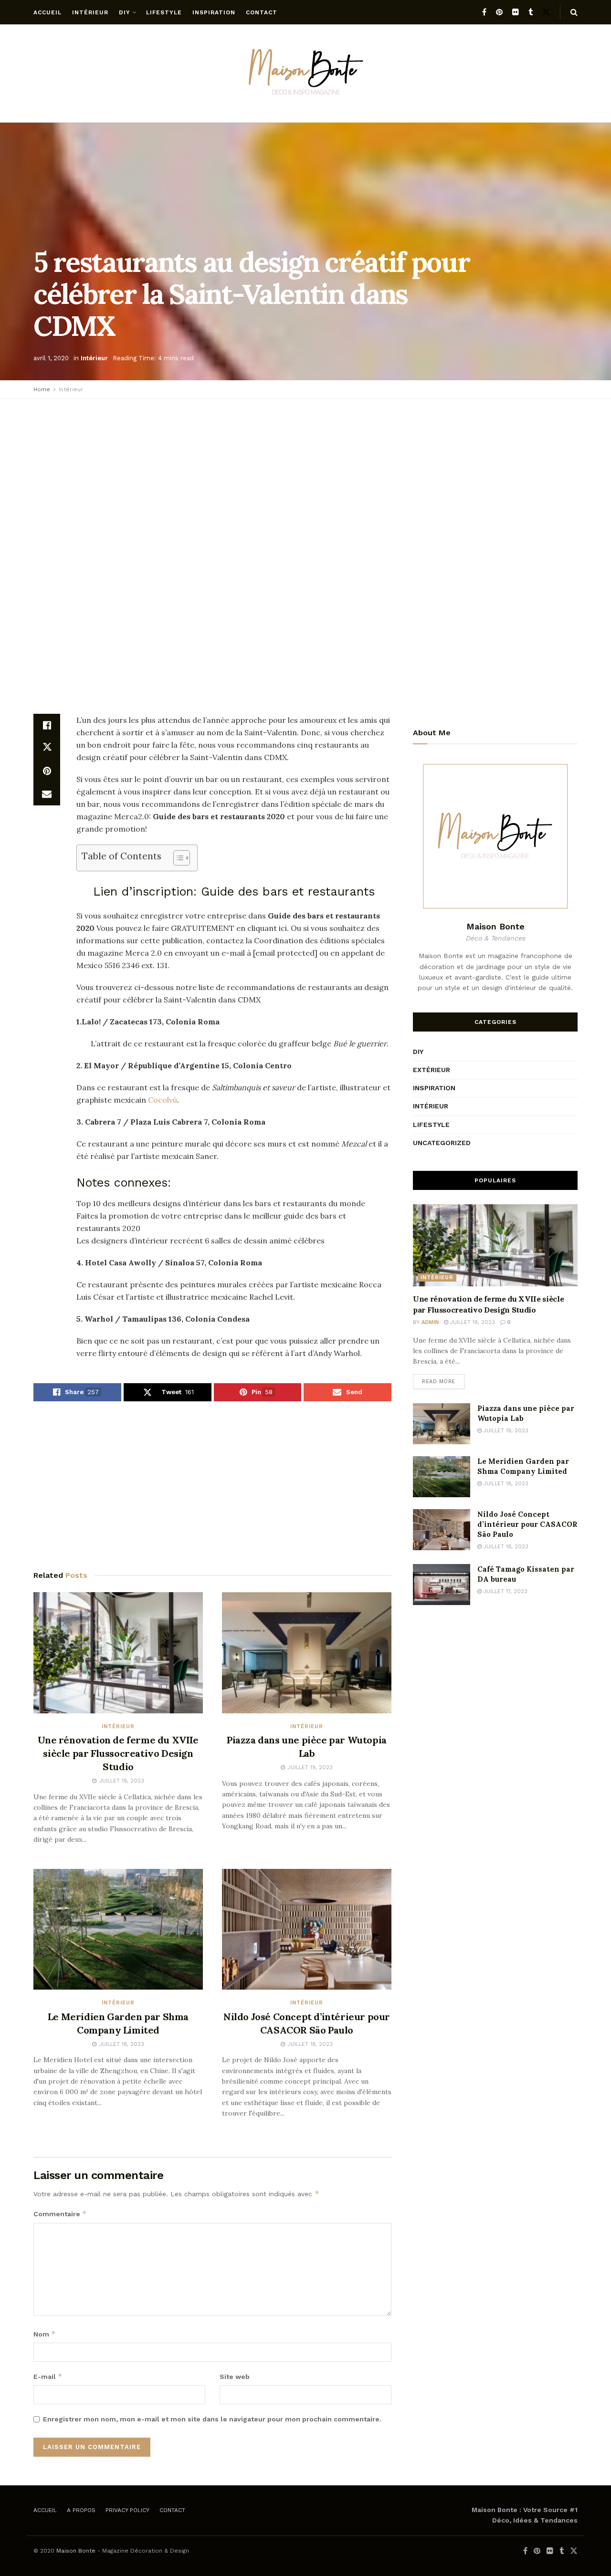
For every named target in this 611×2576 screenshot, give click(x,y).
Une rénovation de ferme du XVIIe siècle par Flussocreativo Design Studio (118, 1753)
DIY (125, 12)
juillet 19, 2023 (472, 1322)
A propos (81, 2510)
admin (430, 1322)
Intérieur (90, 12)
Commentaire (60, 2214)
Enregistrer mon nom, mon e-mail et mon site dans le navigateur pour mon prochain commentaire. (212, 2419)
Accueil (47, 12)
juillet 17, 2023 (505, 1591)
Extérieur (432, 1070)
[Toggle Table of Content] (177, 858)
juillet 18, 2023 (505, 1484)
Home (42, 389)
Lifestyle (164, 12)
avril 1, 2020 (51, 358)
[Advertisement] (305, 475)
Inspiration (214, 12)
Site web (235, 2377)
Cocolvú (163, 1100)
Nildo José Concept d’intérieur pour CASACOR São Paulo (527, 1524)
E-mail (48, 2376)
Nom (45, 2334)
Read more (439, 1382)
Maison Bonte (76, 2551)
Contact (262, 12)
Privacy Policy (127, 2510)
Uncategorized (442, 1143)
